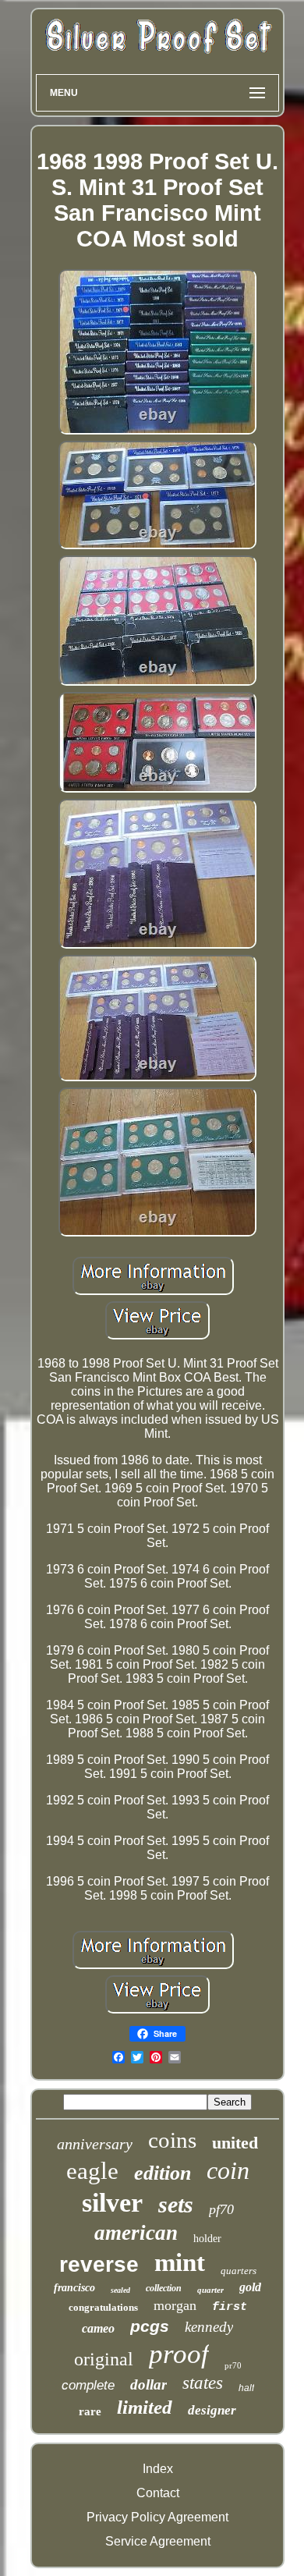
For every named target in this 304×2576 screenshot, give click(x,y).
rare (90, 2411)
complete (88, 2385)
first (230, 2307)
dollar (148, 2384)
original (104, 2359)
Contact (158, 2493)
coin (228, 2170)
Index (158, 2469)
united (235, 2143)
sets (176, 2204)
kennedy (209, 2327)
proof (179, 2354)
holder (207, 2239)
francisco (74, 2288)
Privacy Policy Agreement (157, 2517)
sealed (120, 2290)
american (136, 2233)
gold (250, 2287)
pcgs (150, 2326)
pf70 (221, 2209)
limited (145, 2407)
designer (212, 2410)
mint (180, 2262)
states (203, 2383)
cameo (98, 2328)
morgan (175, 2305)
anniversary (95, 2144)
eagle (92, 2171)
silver (112, 2203)
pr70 (233, 2365)
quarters (239, 2271)
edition (163, 2173)
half (246, 2388)
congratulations (103, 2307)
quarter (210, 2290)
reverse (99, 2264)
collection (164, 2288)
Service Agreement (158, 2541)
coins (172, 2140)
